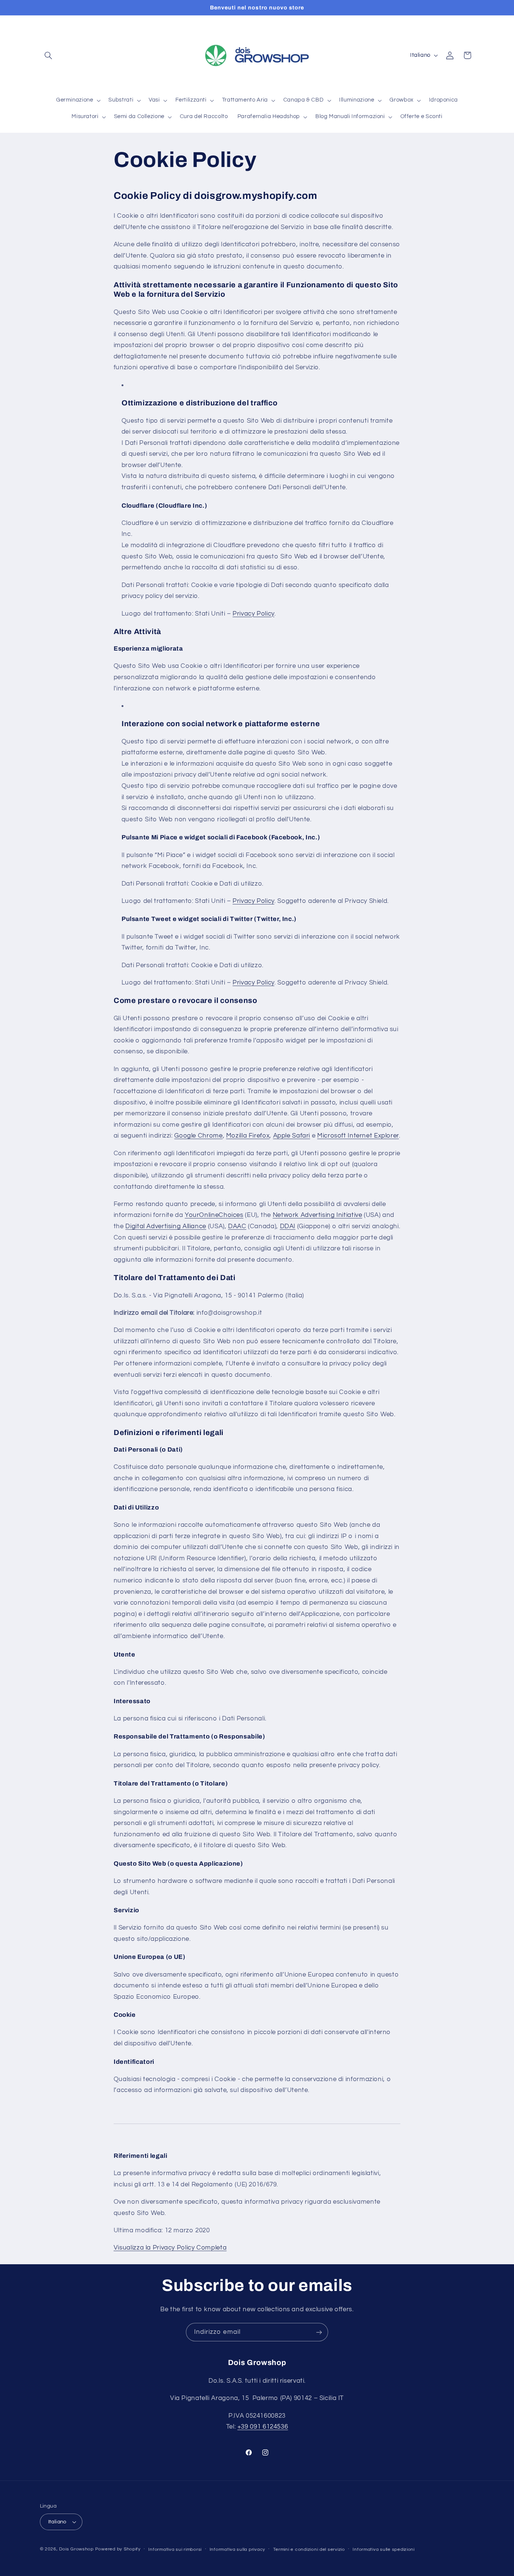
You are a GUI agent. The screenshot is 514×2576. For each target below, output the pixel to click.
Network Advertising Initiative (318, 1215)
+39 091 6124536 (263, 2427)
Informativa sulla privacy (237, 2549)
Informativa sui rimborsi (175, 2549)
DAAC (237, 1226)
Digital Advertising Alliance (166, 1226)
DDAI (288, 1226)
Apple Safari (292, 1136)
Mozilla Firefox (248, 1136)
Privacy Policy (253, 614)
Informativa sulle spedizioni (384, 2549)
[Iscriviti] (319, 2332)
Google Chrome (198, 1136)
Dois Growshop (76, 2549)
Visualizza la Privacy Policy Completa (170, 2248)
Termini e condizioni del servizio (309, 2549)
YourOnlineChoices (214, 1215)
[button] (49, 55)
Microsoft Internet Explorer (358, 1136)
